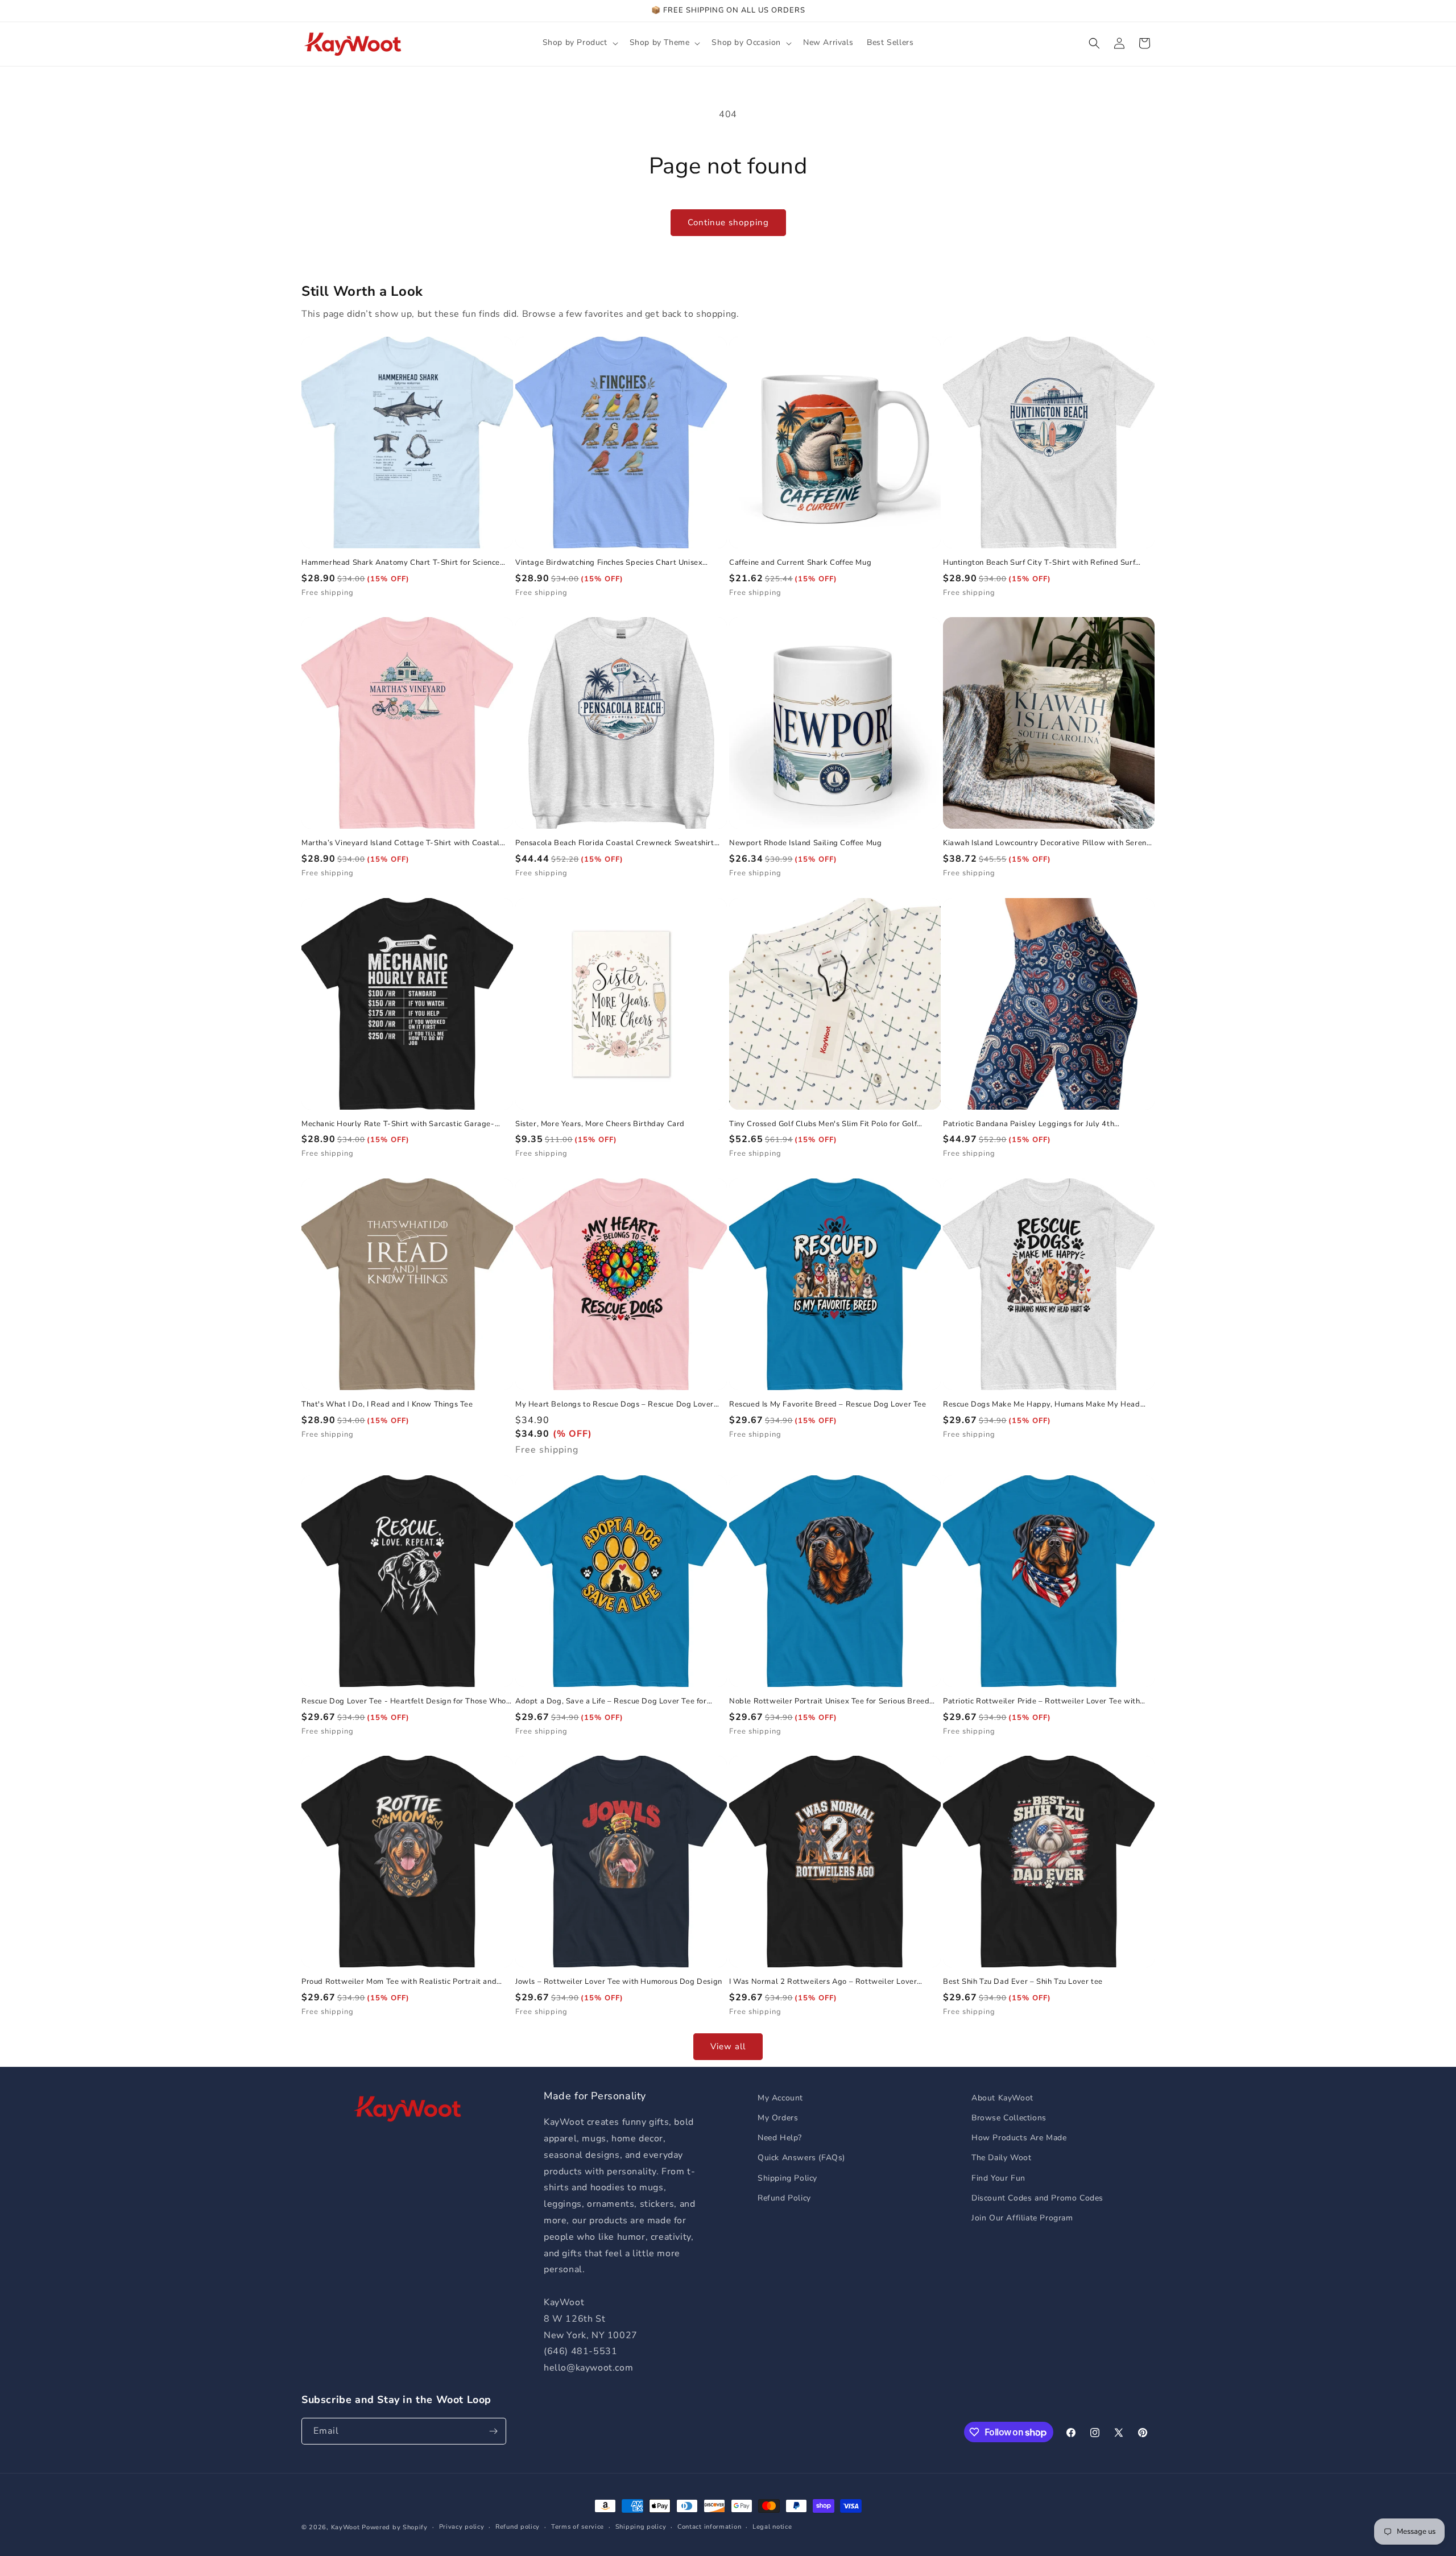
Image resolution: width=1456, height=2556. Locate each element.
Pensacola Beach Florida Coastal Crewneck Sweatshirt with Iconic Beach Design (615, 843)
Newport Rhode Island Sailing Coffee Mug (805, 843)
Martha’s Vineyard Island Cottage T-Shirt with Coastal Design (401, 843)
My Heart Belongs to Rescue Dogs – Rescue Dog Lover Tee (615, 1405)
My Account (780, 2098)
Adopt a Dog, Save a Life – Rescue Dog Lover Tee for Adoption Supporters (611, 1701)
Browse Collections (1009, 2118)
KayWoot (346, 2527)
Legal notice (772, 2527)
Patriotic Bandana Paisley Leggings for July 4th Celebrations (1029, 1124)
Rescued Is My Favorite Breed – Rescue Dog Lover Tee (828, 1405)
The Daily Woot (1001, 2158)
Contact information (709, 2527)
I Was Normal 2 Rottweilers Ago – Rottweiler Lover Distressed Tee (823, 1982)
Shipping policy (641, 2527)
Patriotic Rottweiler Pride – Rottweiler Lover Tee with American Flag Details (1041, 1701)
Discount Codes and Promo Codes (1037, 2198)
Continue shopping (728, 222)
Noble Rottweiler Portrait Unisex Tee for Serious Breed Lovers (829, 1701)
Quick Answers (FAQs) (801, 2158)
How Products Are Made (1019, 2138)
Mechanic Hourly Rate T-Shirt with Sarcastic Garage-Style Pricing (398, 1124)
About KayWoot (1002, 2098)
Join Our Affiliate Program (1022, 2218)
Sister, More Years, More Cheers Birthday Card (600, 1124)
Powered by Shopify (395, 2527)
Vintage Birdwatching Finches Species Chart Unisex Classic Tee (609, 563)
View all (728, 2046)
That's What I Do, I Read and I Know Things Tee (387, 1405)
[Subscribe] (493, 2431)
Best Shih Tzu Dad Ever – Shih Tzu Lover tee (1023, 1982)
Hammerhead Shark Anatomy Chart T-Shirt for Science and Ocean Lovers (401, 563)
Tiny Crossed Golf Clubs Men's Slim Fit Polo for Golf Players (823, 1124)
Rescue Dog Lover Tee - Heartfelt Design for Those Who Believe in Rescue (404, 1701)
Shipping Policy (787, 2178)
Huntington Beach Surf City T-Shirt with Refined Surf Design (1039, 563)
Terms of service (578, 2527)
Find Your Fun (998, 2178)
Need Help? (780, 2138)
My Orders (778, 2118)
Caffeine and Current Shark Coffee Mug (800, 563)
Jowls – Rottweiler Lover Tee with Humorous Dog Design (619, 1982)
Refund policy (518, 2527)
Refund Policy (784, 2198)
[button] (579, 43)
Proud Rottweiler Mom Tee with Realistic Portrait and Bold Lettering (399, 1982)
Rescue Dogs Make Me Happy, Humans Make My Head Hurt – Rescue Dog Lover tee (1042, 1405)
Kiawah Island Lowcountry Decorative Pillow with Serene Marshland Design (1047, 843)
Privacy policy (462, 2527)
